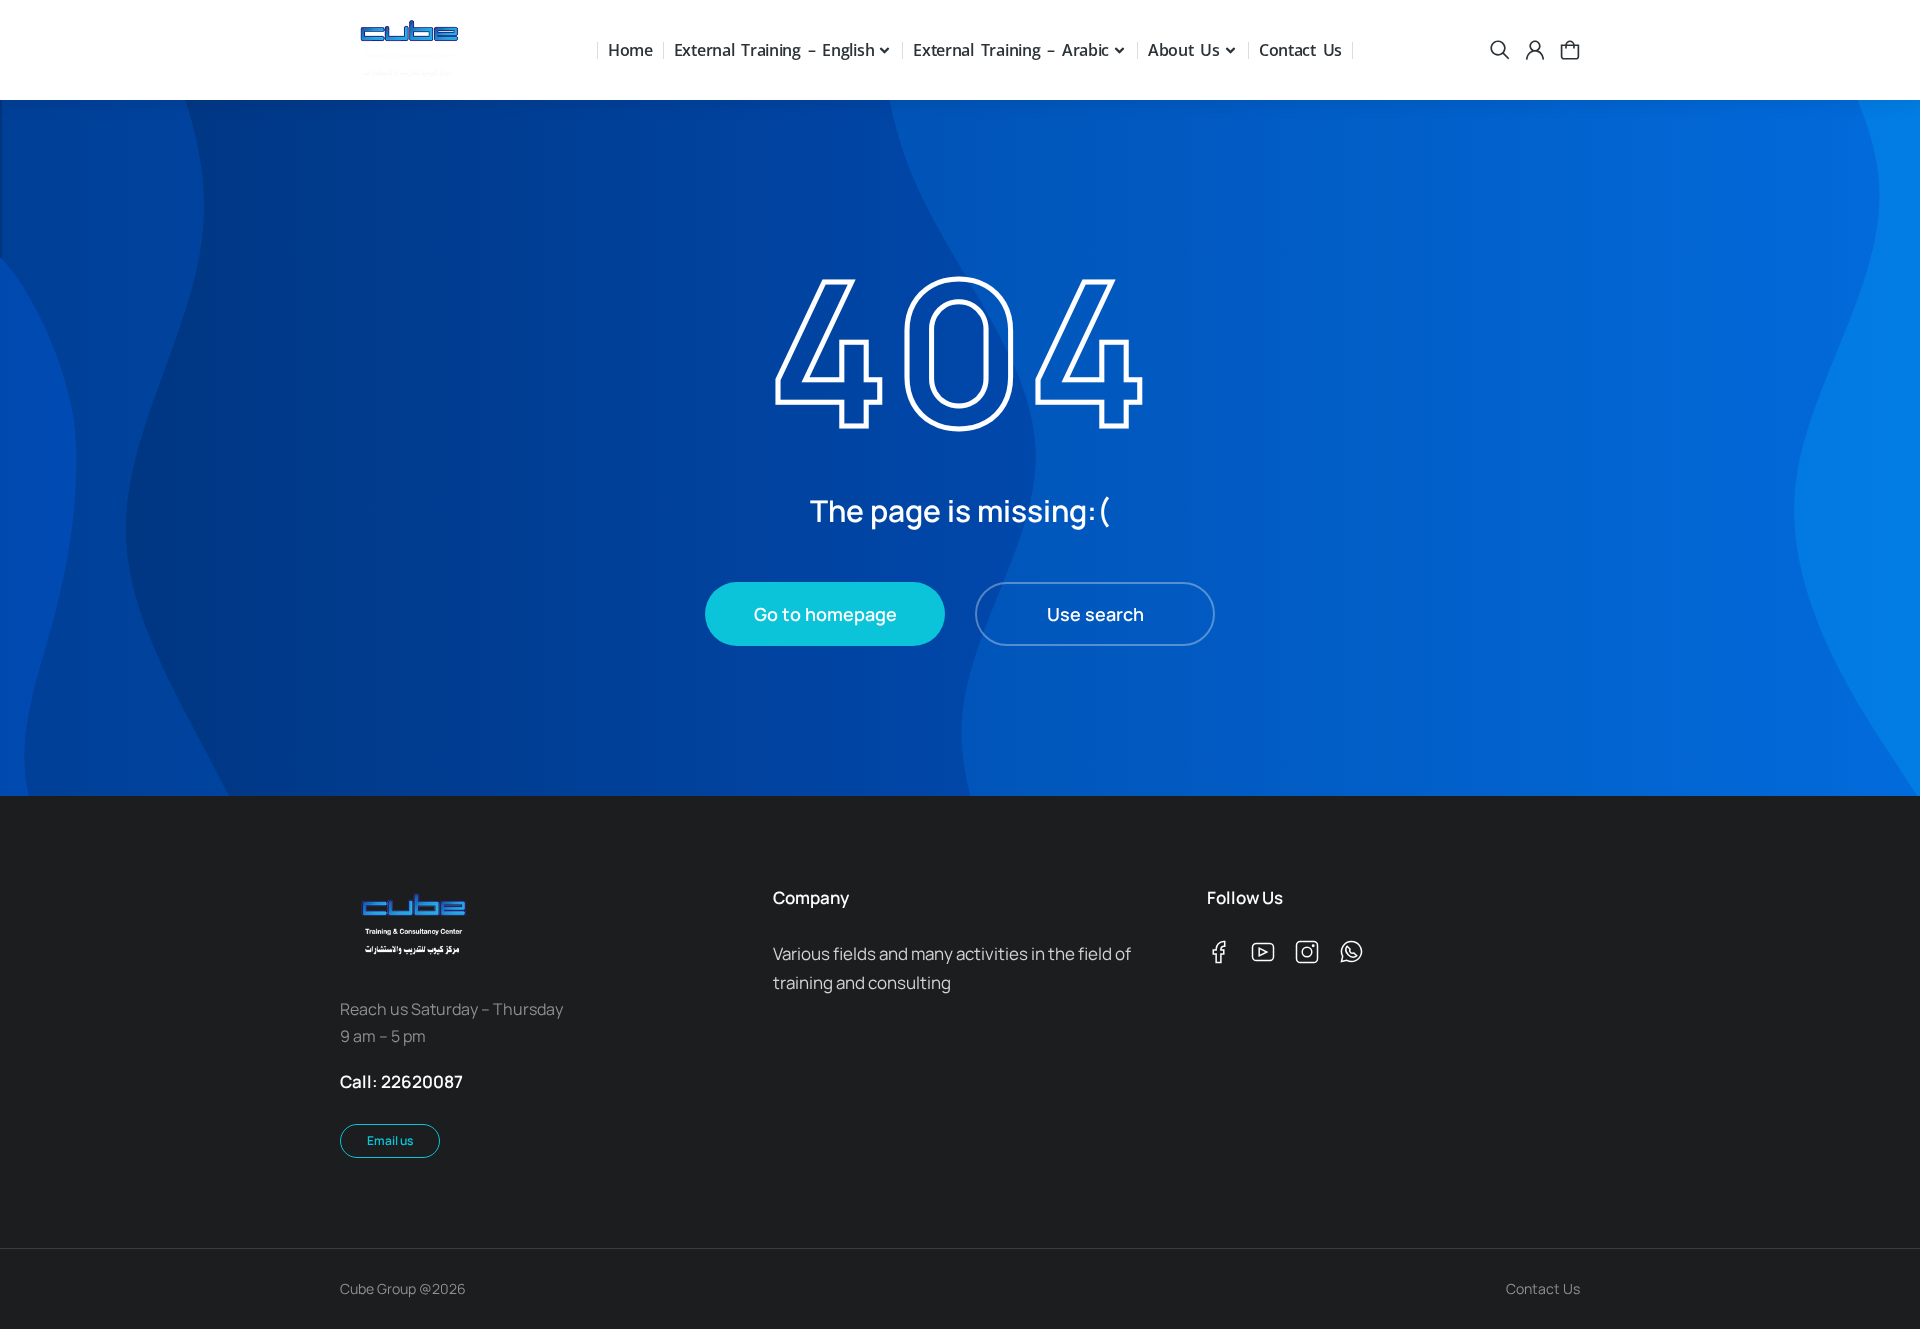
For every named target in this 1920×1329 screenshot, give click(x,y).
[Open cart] (1570, 50)
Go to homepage (825, 614)
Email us (390, 1140)
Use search (1095, 614)
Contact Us (1543, 1288)
